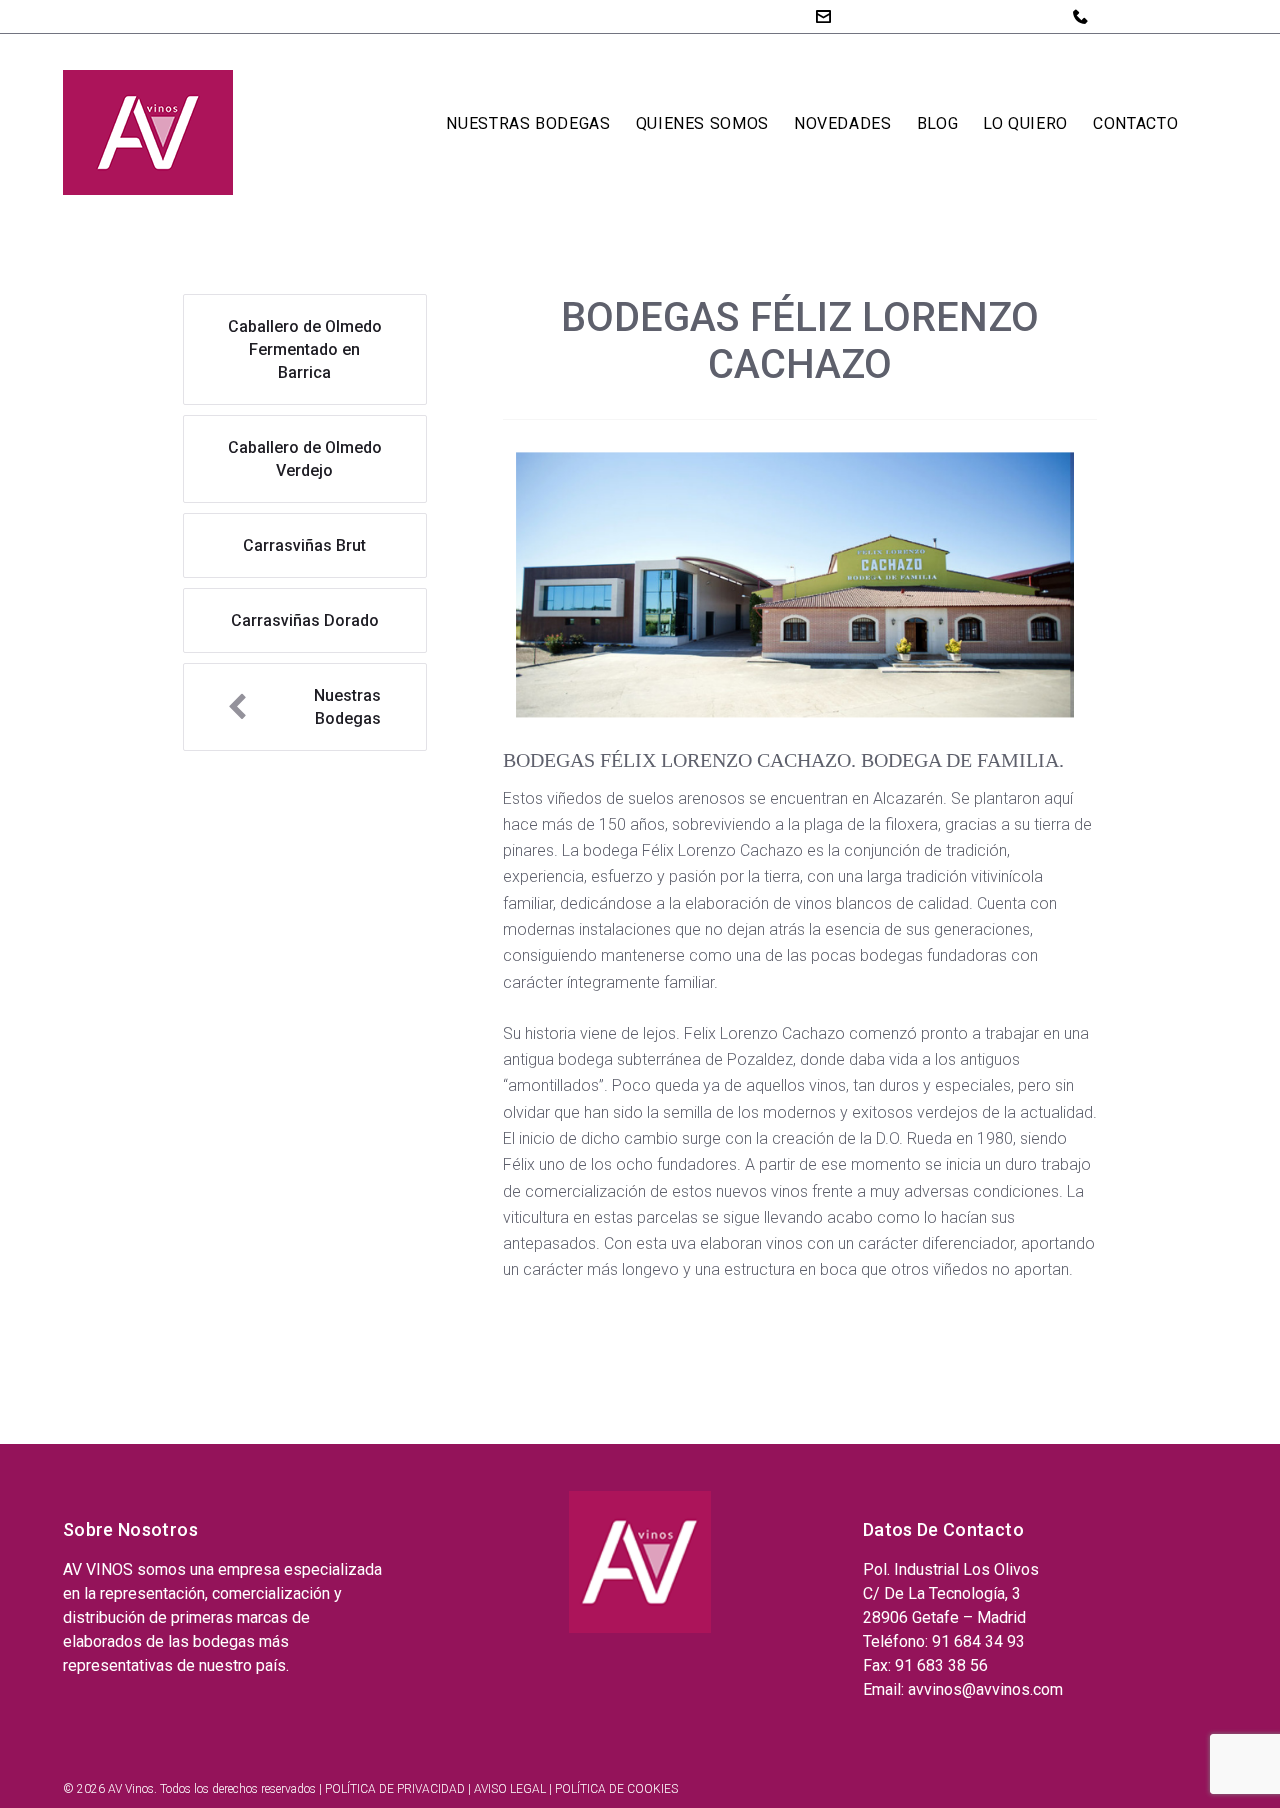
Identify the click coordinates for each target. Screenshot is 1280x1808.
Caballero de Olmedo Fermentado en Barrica (305, 349)
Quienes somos (702, 123)
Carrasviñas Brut (304, 545)
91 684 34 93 (1143, 16)
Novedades (843, 123)
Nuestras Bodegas (528, 123)
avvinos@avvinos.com (920, 15)
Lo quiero (1025, 123)
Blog (938, 123)
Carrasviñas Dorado (305, 620)
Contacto (1135, 123)
